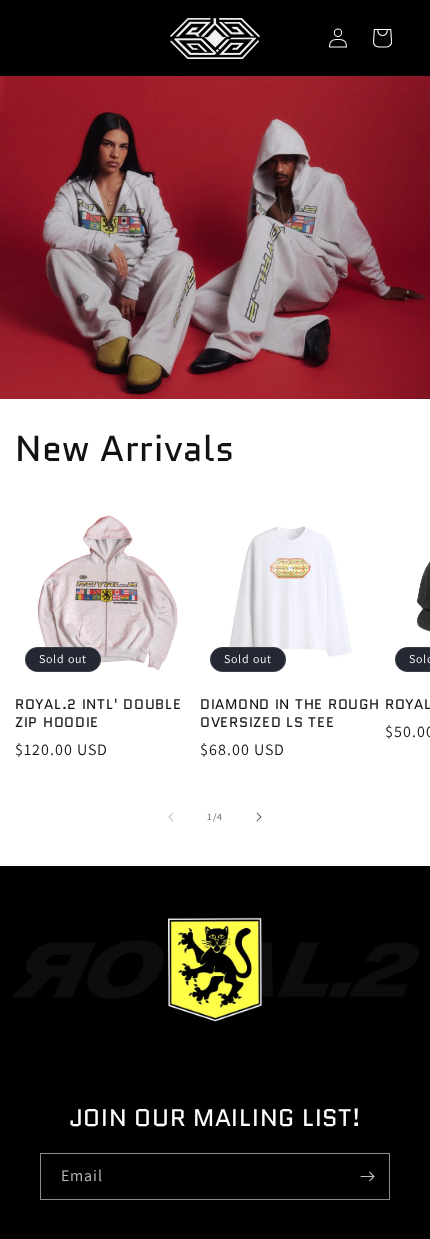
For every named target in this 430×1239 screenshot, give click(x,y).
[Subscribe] (367, 1176)
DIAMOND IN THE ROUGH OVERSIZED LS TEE (289, 713)
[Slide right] (259, 817)
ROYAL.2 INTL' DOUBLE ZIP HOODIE (98, 713)
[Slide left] (171, 817)
